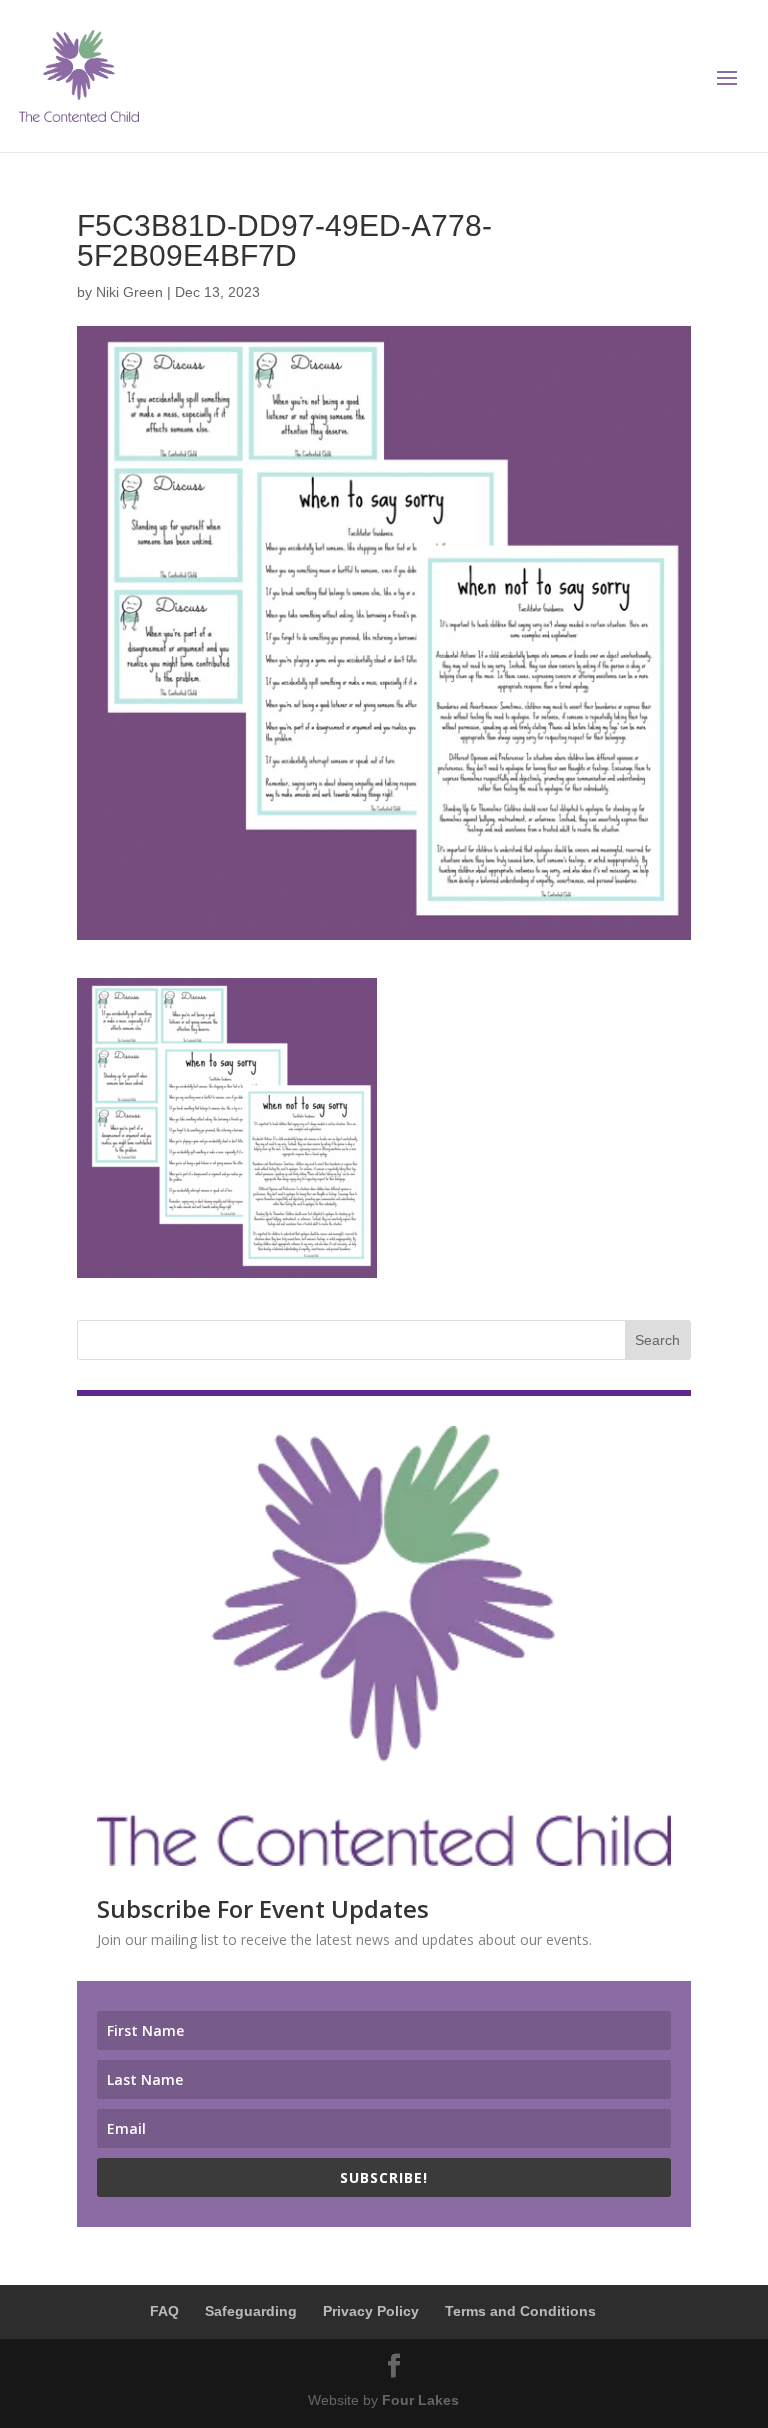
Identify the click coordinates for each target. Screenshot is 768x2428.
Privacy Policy (371, 2311)
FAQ (164, 2311)
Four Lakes (420, 2400)
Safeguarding (251, 2311)
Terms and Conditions (520, 2311)
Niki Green (129, 292)
